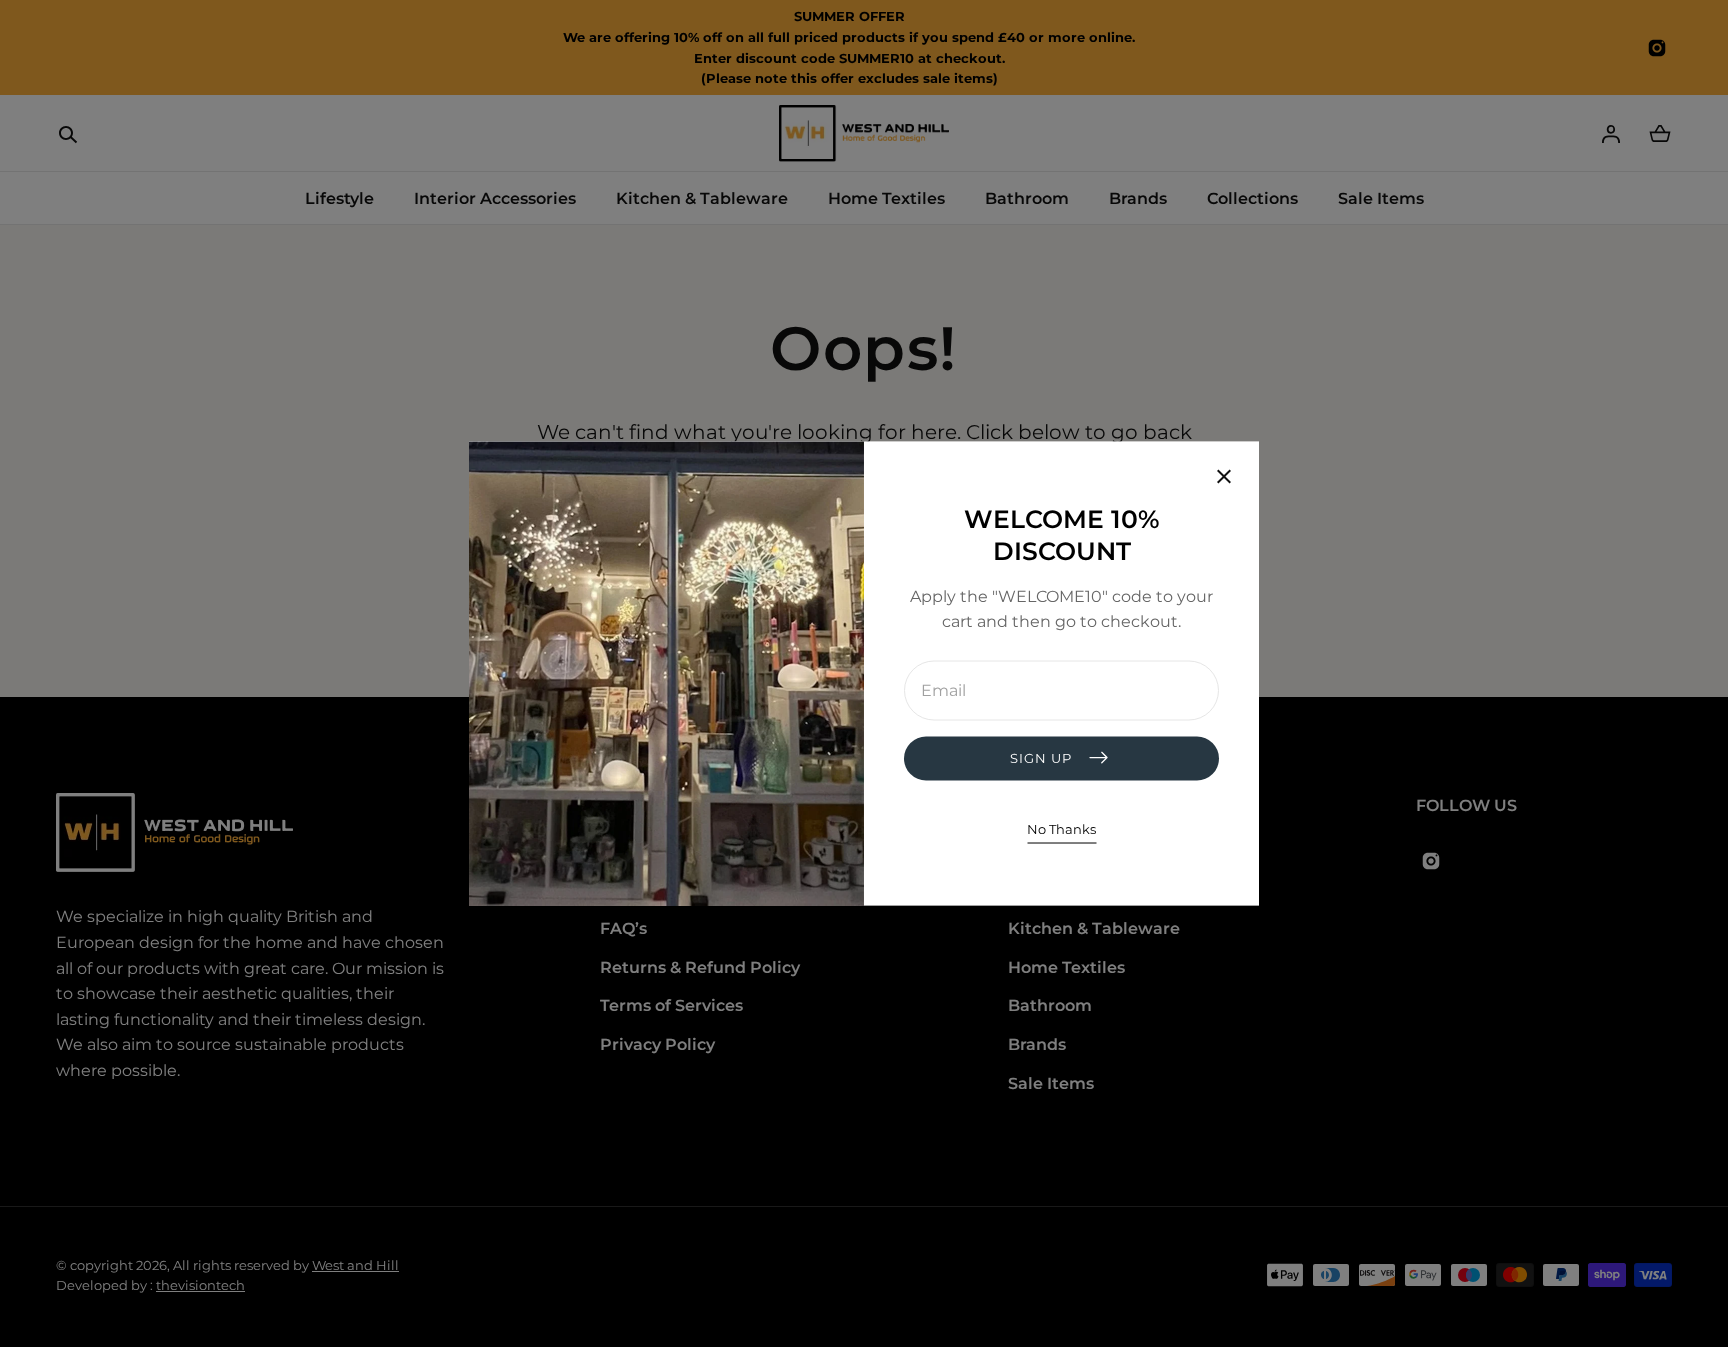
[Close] (1224, 478)
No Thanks (1061, 828)
